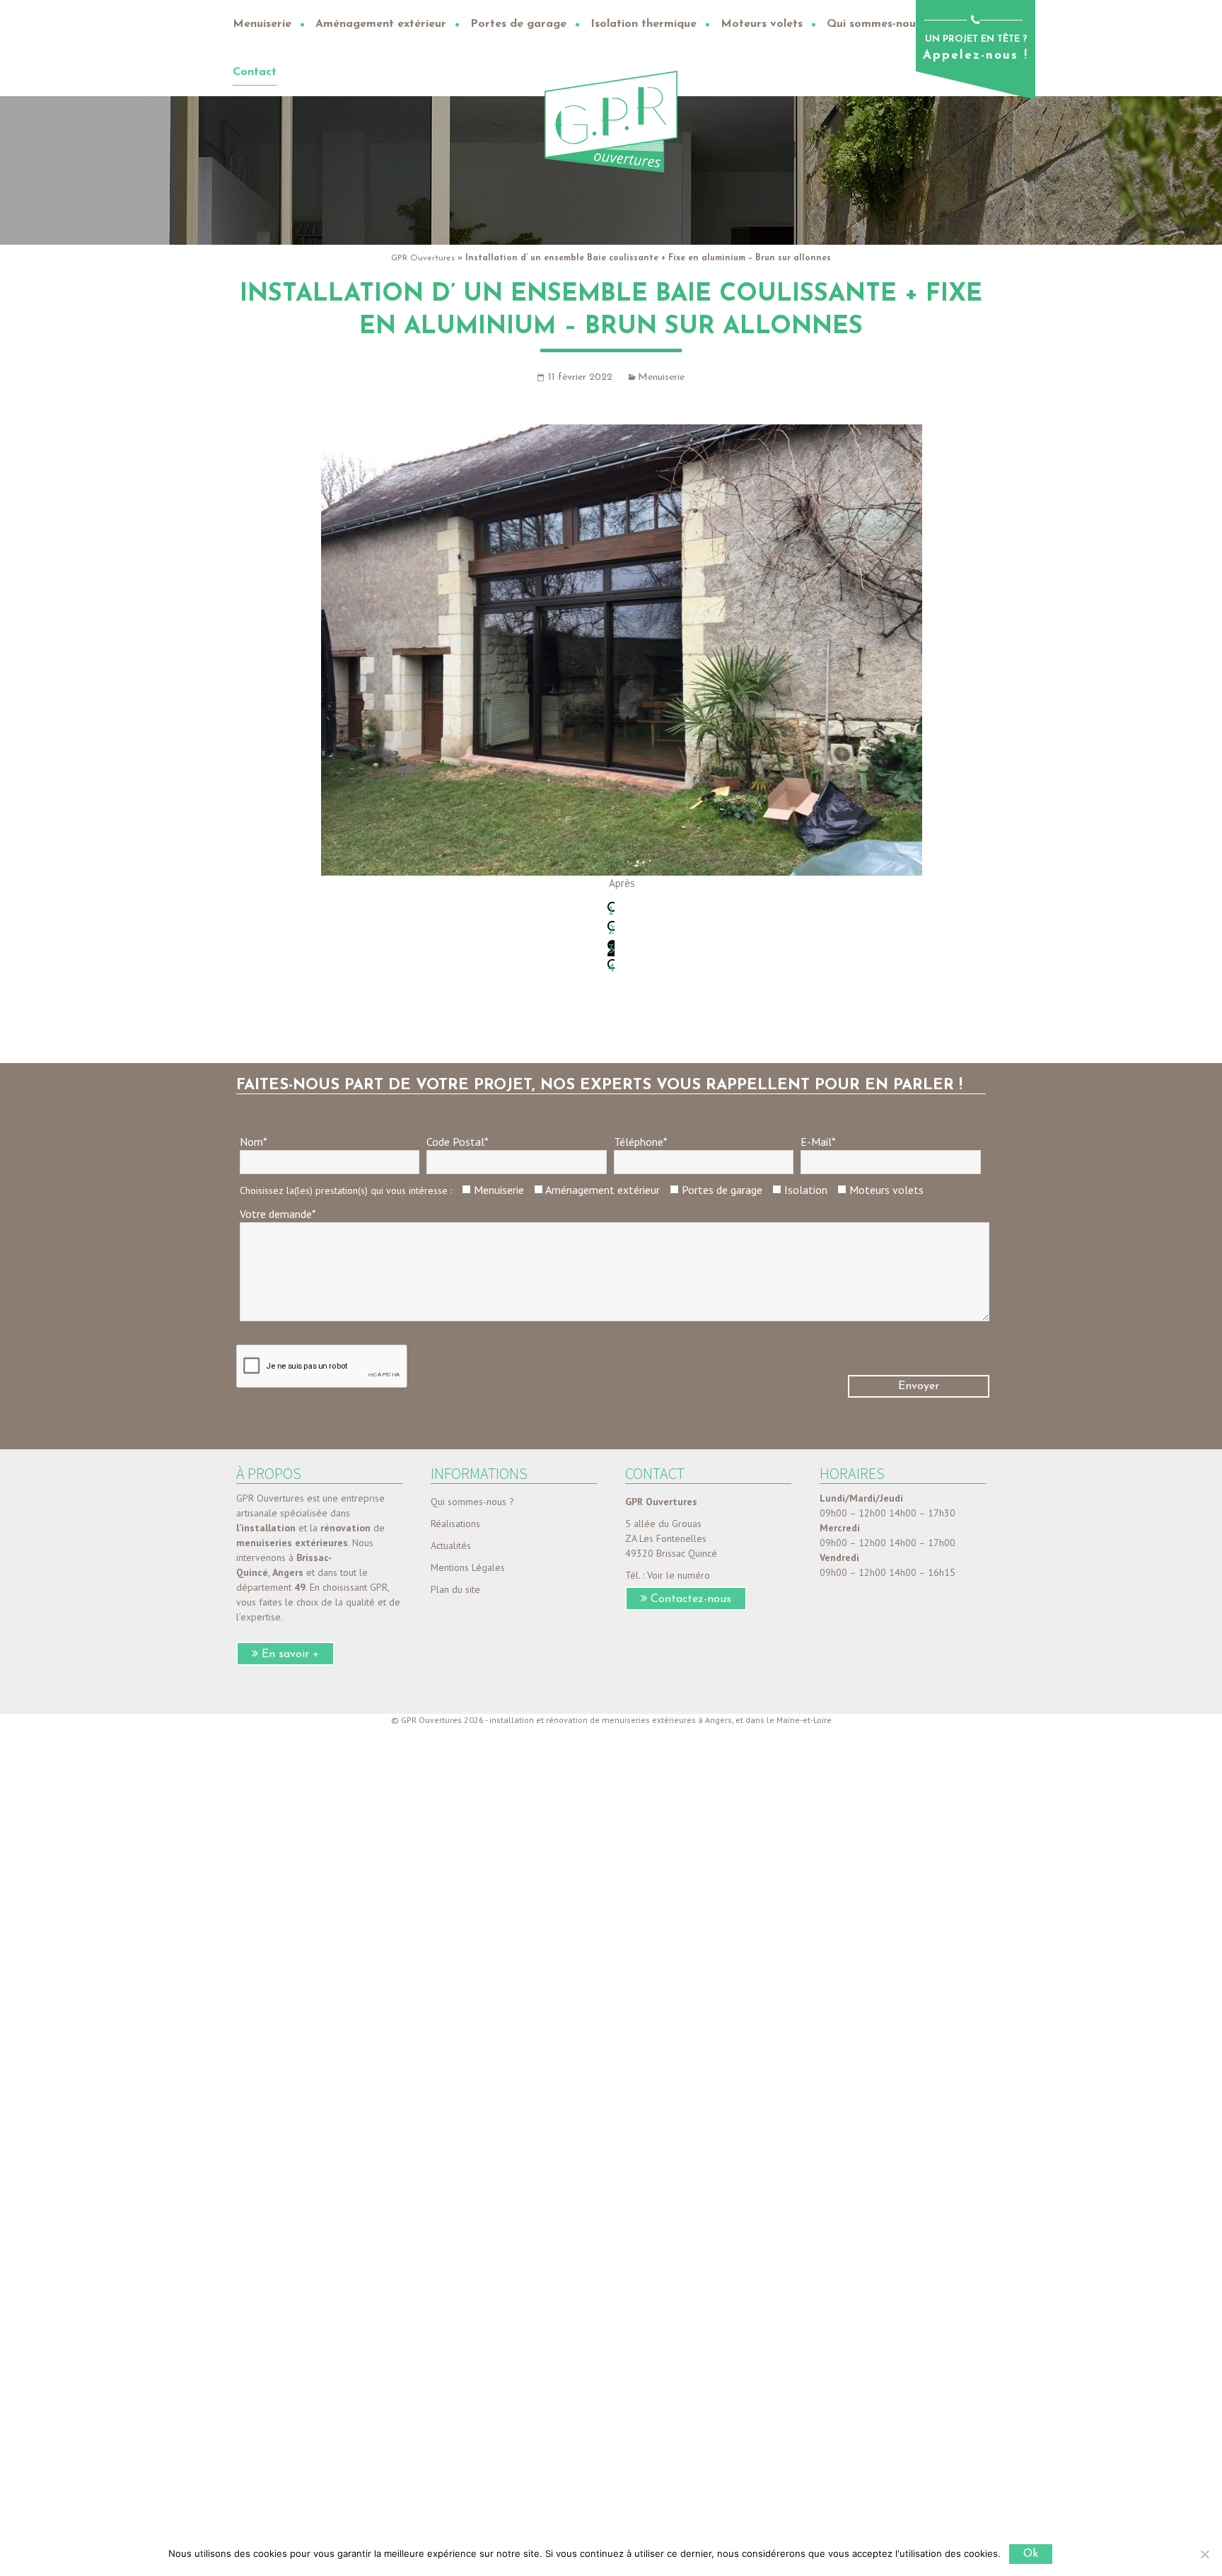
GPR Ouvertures (423, 258)
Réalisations (455, 1524)
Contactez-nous (691, 1599)
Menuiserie (661, 377)
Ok (1031, 2554)
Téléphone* (641, 1142)
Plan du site (455, 1589)
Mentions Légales (468, 1567)
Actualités (451, 1545)
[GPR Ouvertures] (611, 121)
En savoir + (290, 1654)
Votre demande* (278, 1214)
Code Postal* (458, 1142)
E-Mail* (818, 1142)
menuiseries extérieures (292, 1543)
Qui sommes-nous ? (472, 1502)
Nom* (254, 1142)
